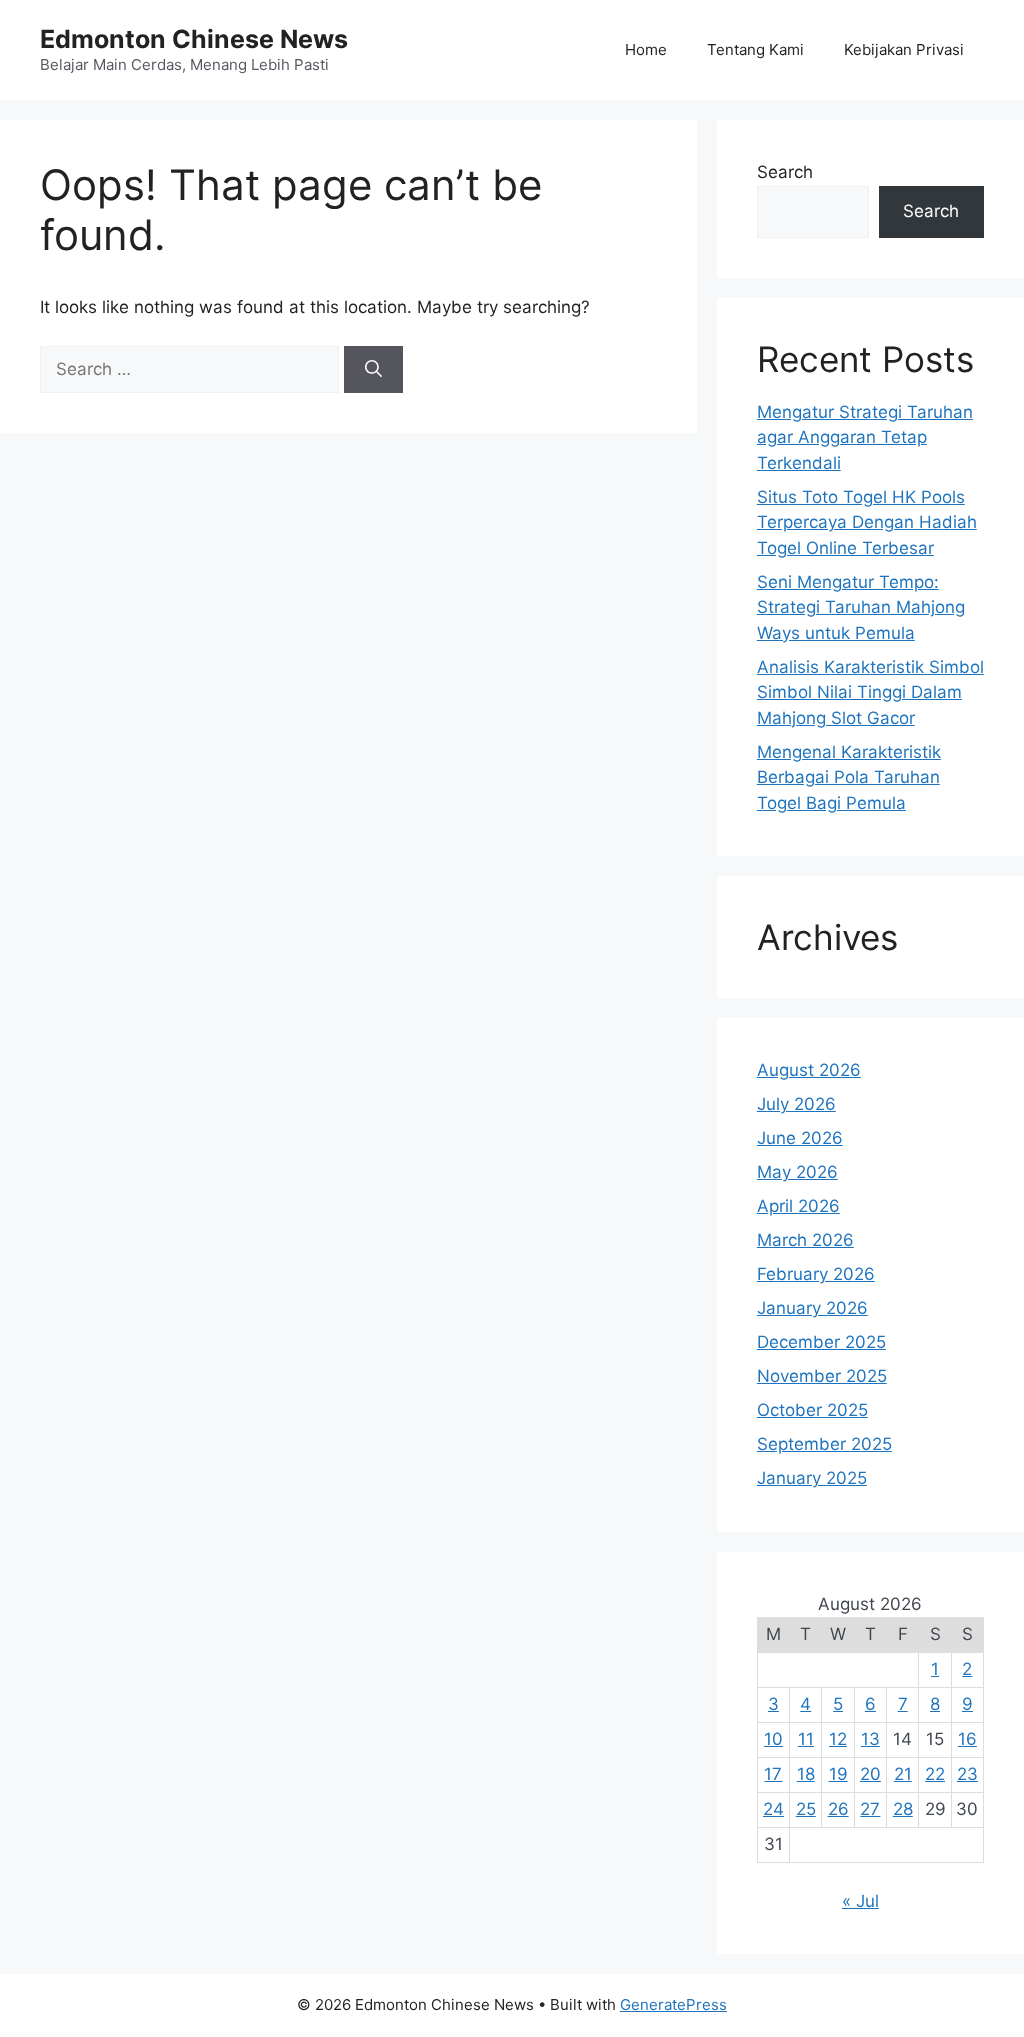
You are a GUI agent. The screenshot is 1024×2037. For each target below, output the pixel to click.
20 (870, 1774)
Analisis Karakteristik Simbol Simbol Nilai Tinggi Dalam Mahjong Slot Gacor (870, 692)
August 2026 (809, 1070)
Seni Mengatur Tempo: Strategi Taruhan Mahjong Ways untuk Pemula (861, 607)
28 (903, 1809)
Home (646, 49)
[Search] (373, 370)
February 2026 (816, 1274)
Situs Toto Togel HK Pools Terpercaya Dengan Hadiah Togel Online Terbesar (867, 522)
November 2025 (822, 1376)
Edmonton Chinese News (194, 39)
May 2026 (797, 1172)
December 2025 (821, 1342)
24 (773, 1809)
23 (967, 1774)
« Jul (860, 1901)
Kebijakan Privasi (904, 49)
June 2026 (800, 1138)
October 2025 (812, 1410)
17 (773, 1774)
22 (935, 1774)
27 (870, 1809)
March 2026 (805, 1240)
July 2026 (796, 1104)
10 (773, 1739)
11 (806, 1739)
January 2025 (812, 1478)
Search (785, 172)
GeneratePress (673, 2004)
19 (838, 1774)
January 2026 (812, 1308)
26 (838, 1809)
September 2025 (824, 1444)
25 (806, 1809)
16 (967, 1739)
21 (903, 1774)
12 (838, 1739)
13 (870, 1739)
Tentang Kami (755, 49)
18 (806, 1774)
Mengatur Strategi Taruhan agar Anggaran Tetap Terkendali (865, 437)
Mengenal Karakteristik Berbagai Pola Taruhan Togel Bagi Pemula (849, 777)
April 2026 (798, 1206)
